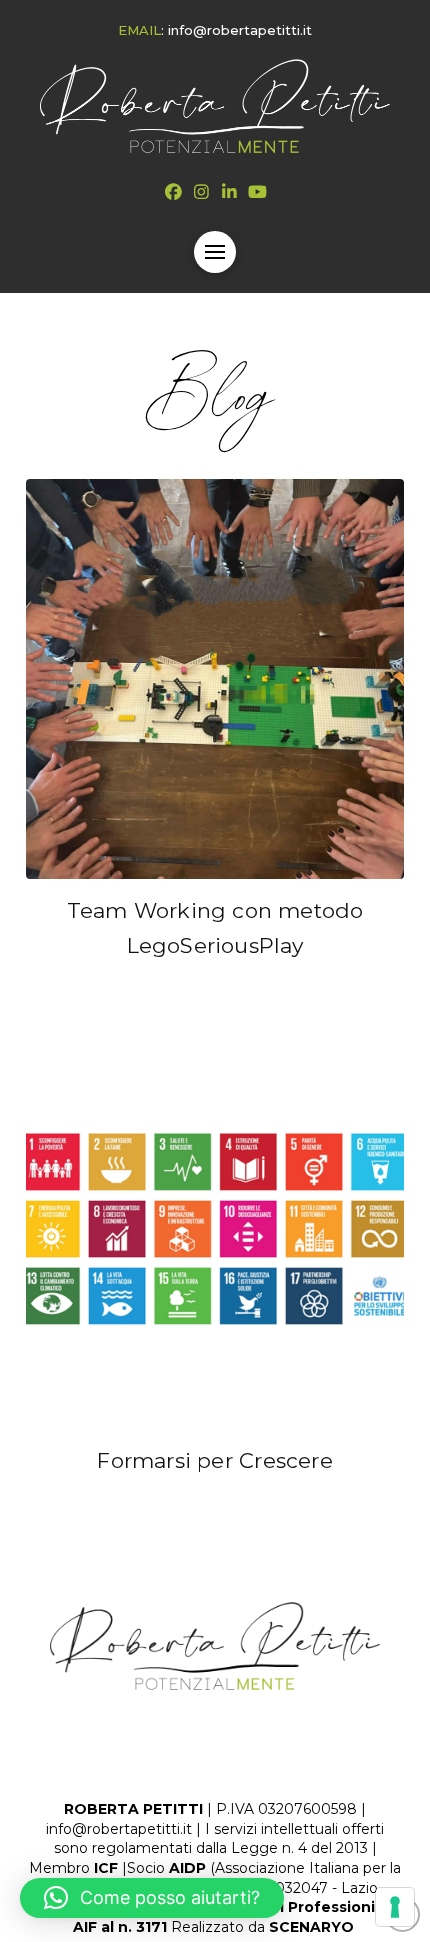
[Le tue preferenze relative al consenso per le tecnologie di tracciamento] (395, 1907)
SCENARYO (313, 1927)
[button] (215, 252)
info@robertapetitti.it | (123, 1829)
